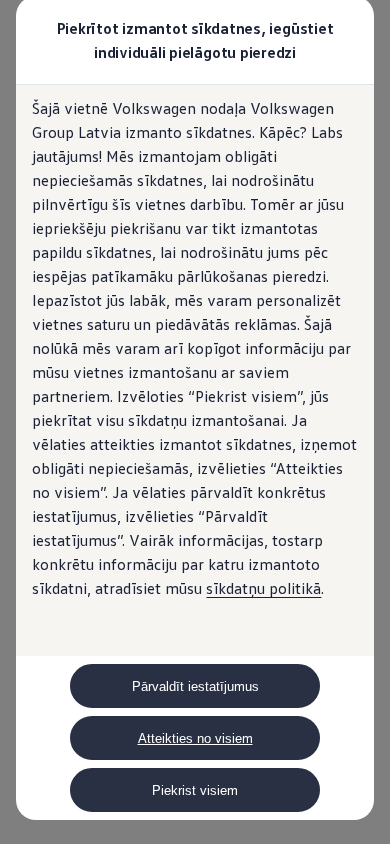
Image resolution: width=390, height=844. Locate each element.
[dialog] (195, 422)
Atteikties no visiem (195, 738)
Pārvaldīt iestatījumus (195, 686)
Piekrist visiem (195, 790)
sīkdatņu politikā (263, 588)
